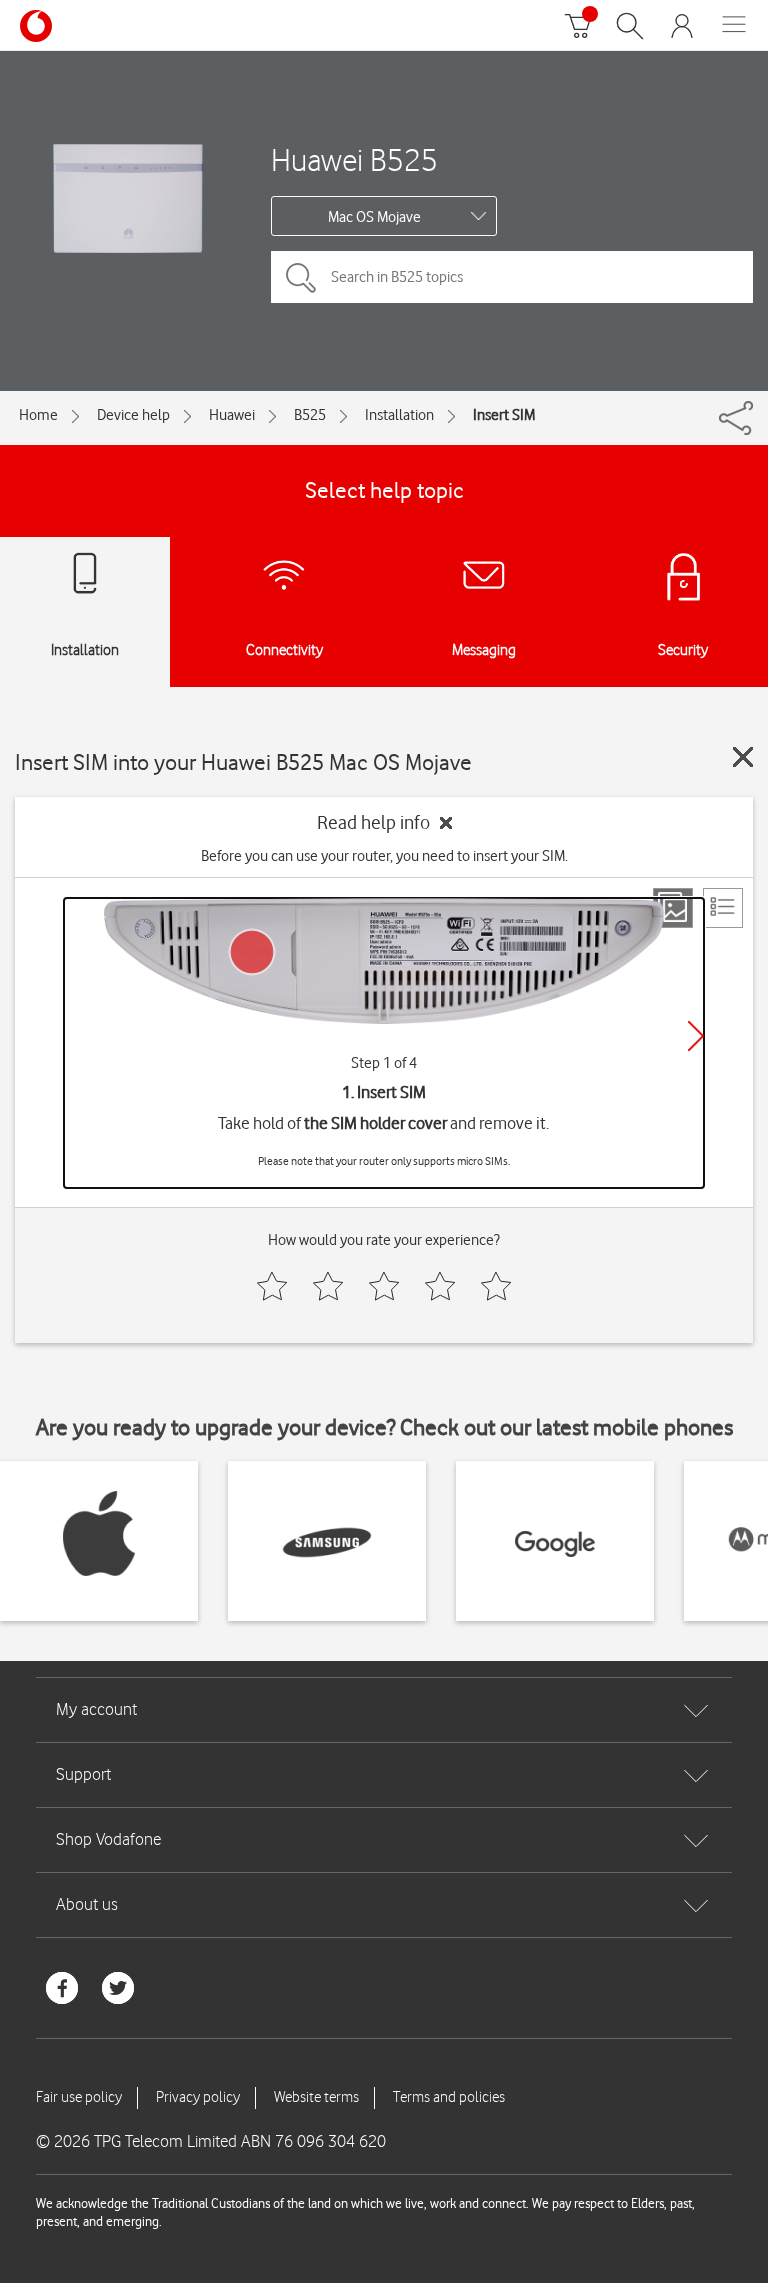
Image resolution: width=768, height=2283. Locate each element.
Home (38, 415)
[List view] (723, 908)
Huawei (232, 415)
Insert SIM (504, 415)
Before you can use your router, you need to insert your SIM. (384, 856)
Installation (399, 415)
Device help (133, 415)
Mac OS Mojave (374, 217)
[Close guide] (743, 757)
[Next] (696, 1036)
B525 (310, 415)
